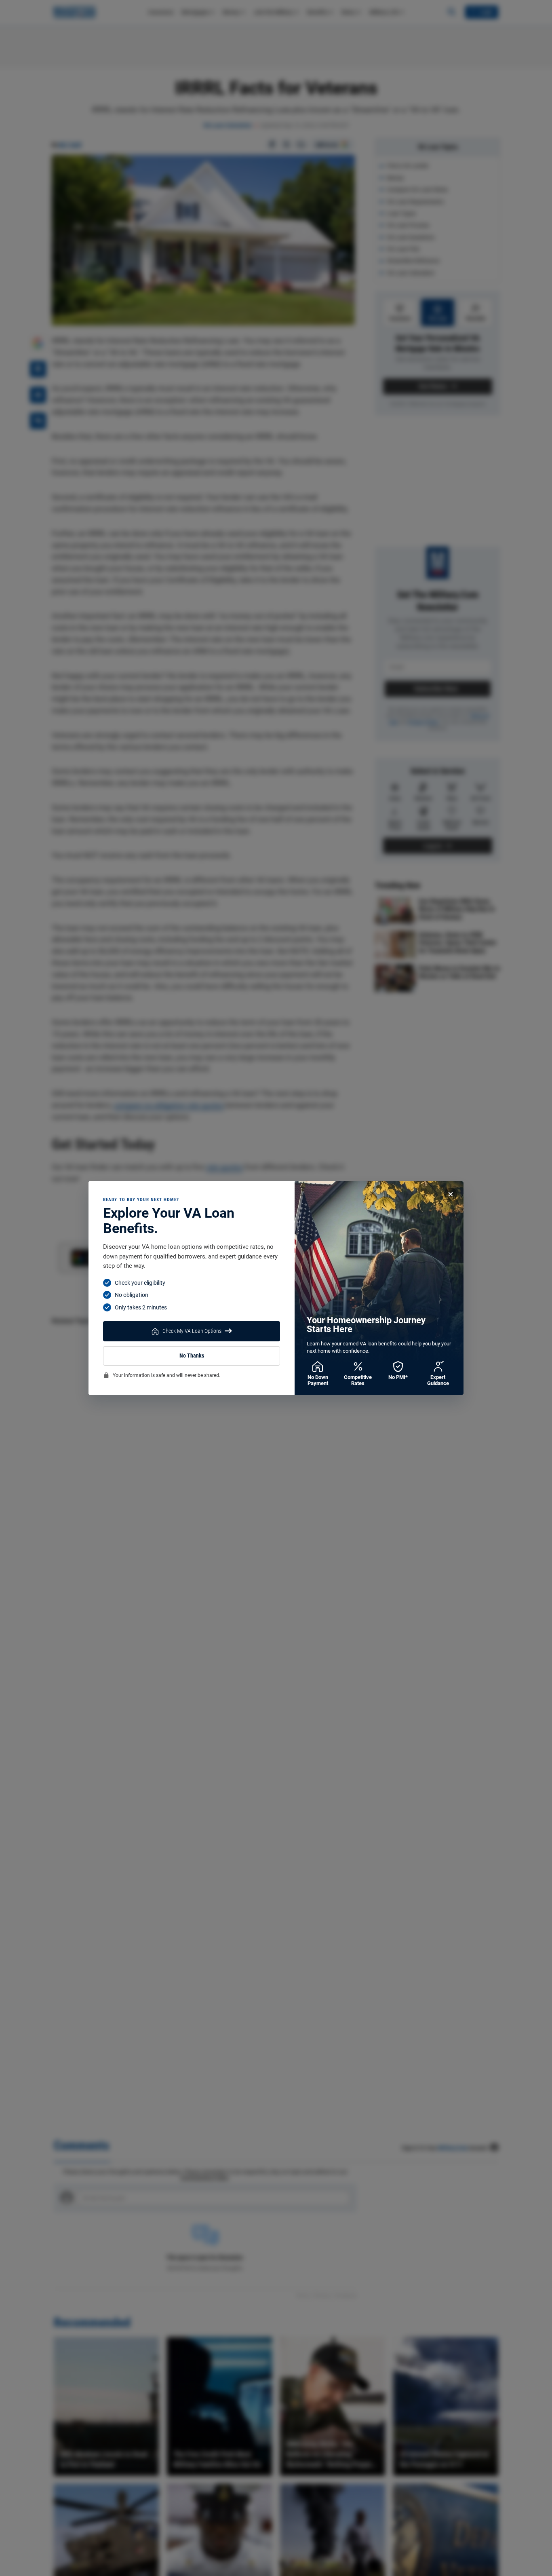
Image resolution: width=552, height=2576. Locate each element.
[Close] (451, 1194)
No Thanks (192, 1356)
